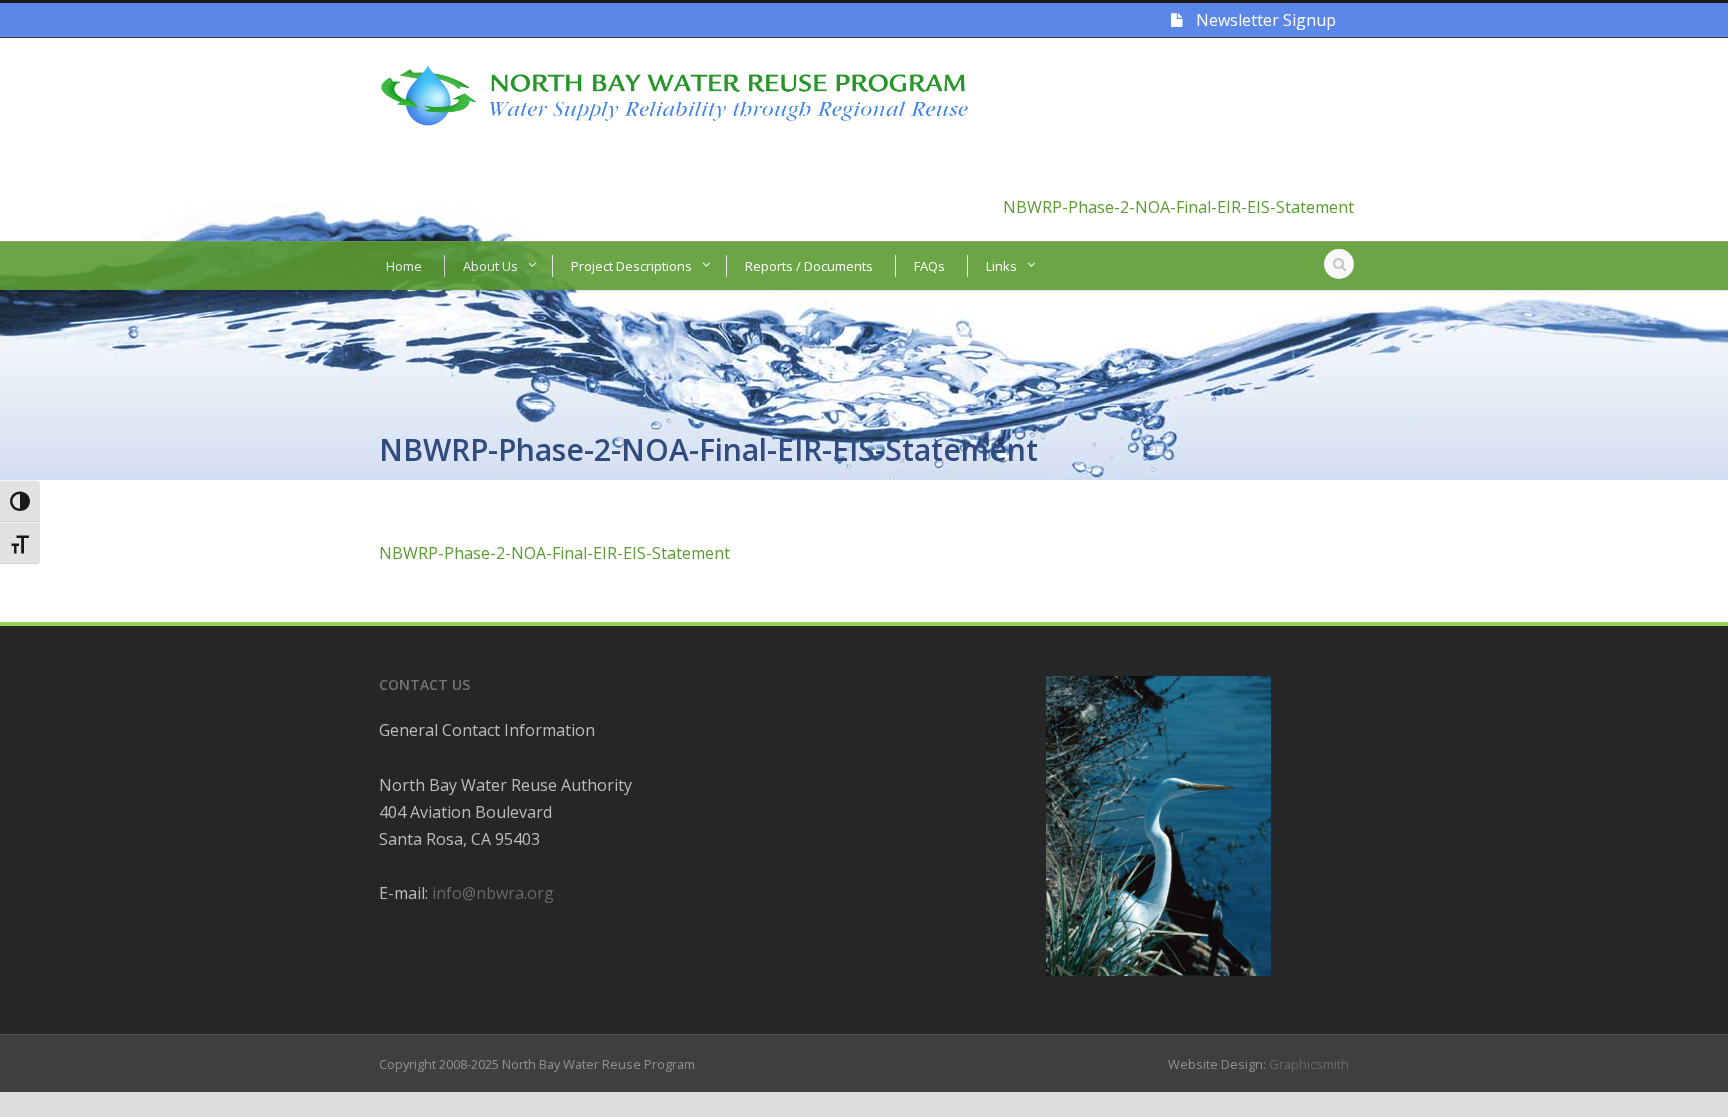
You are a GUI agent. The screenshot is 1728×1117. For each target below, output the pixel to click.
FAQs (929, 266)
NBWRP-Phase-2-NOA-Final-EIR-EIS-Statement (1178, 207)
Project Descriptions (631, 266)
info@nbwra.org (493, 893)
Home (404, 266)
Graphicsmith (1309, 1064)
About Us (490, 266)
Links (1001, 266)
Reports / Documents (809, 266)
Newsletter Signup (1264, 20)
